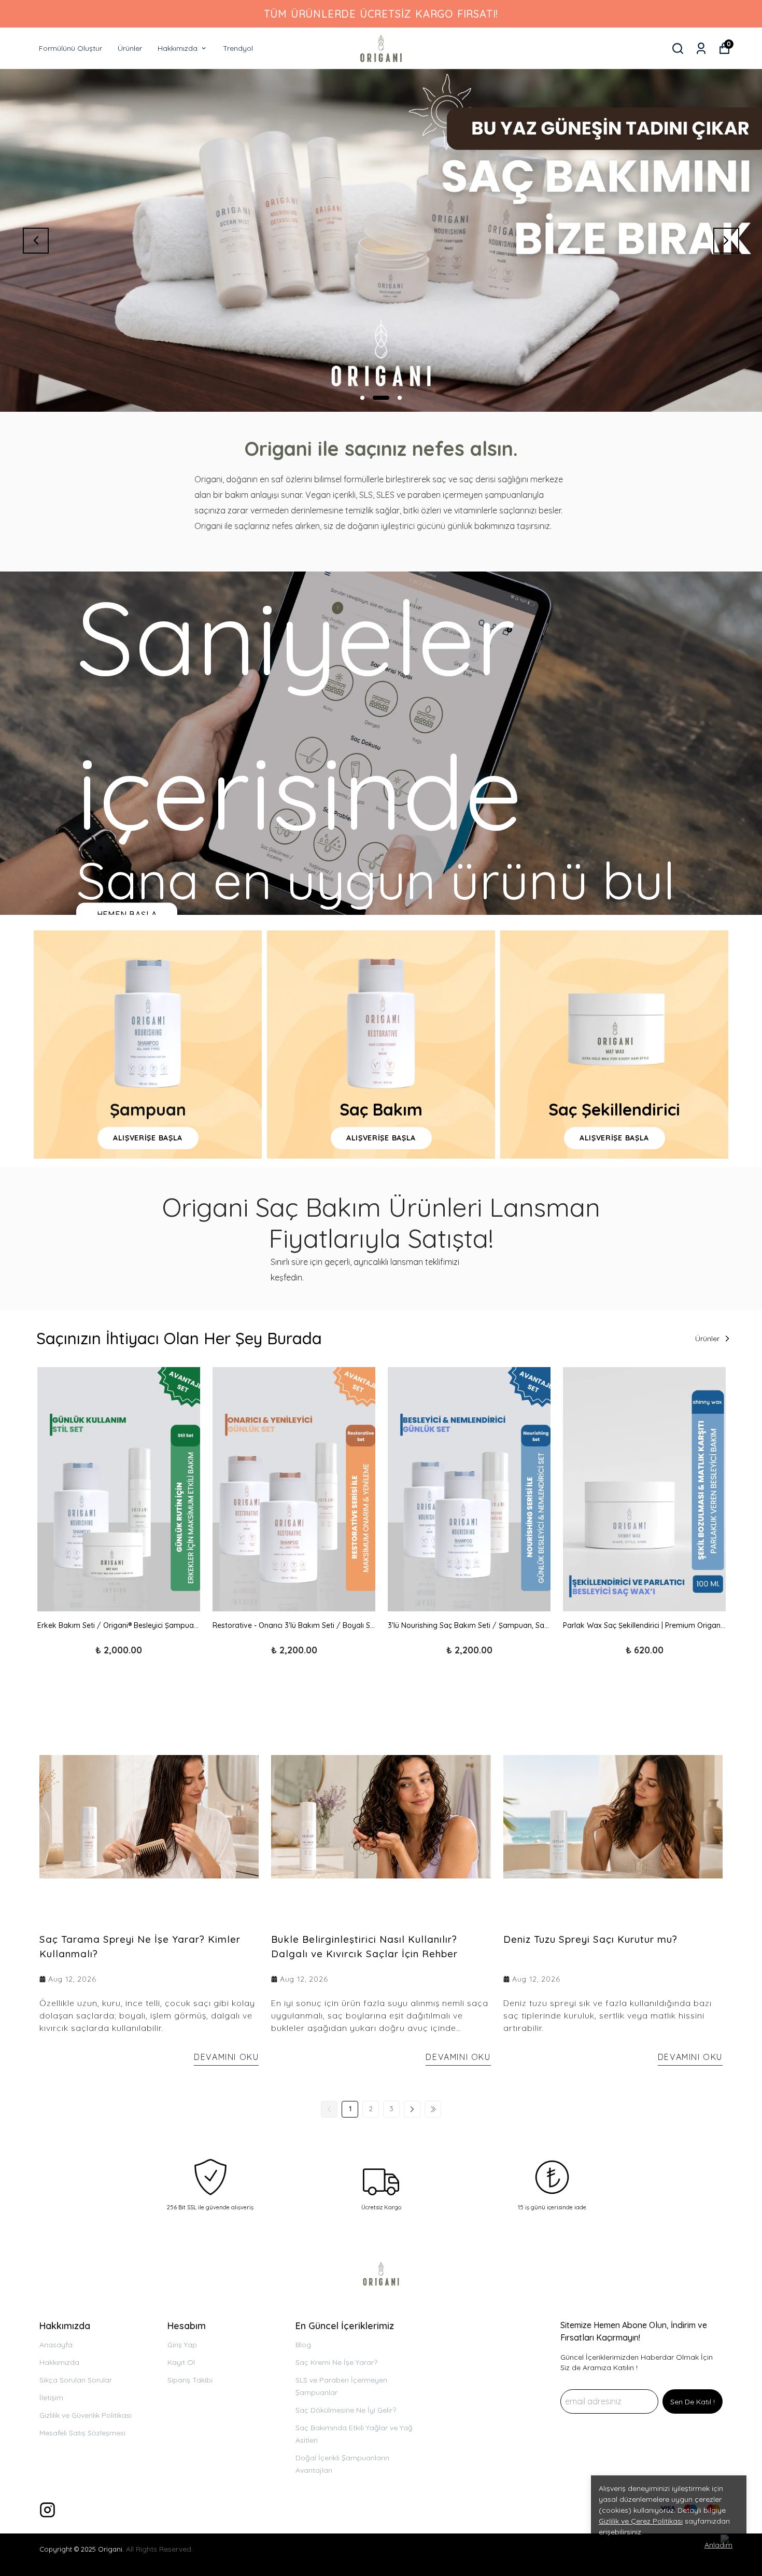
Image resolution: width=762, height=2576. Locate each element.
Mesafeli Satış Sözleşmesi (82, 2433)
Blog (303, 2345)
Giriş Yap (182, 2345)
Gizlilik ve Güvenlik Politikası (86, 2415)
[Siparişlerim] (701, 48)
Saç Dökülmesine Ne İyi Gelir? (346, 2410)
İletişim (51, 2398)
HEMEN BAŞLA (127, 915)
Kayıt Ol (181, 2362)
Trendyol (238, 48)
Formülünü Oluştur (70, 48)
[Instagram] (47, 2510)
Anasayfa (56, 2345)
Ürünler (130, 48)
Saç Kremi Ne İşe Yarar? (336, 2362)
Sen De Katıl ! (693, 2402)
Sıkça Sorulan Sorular (76, 2380)
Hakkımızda (178, 48)
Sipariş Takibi (190, 2380)
